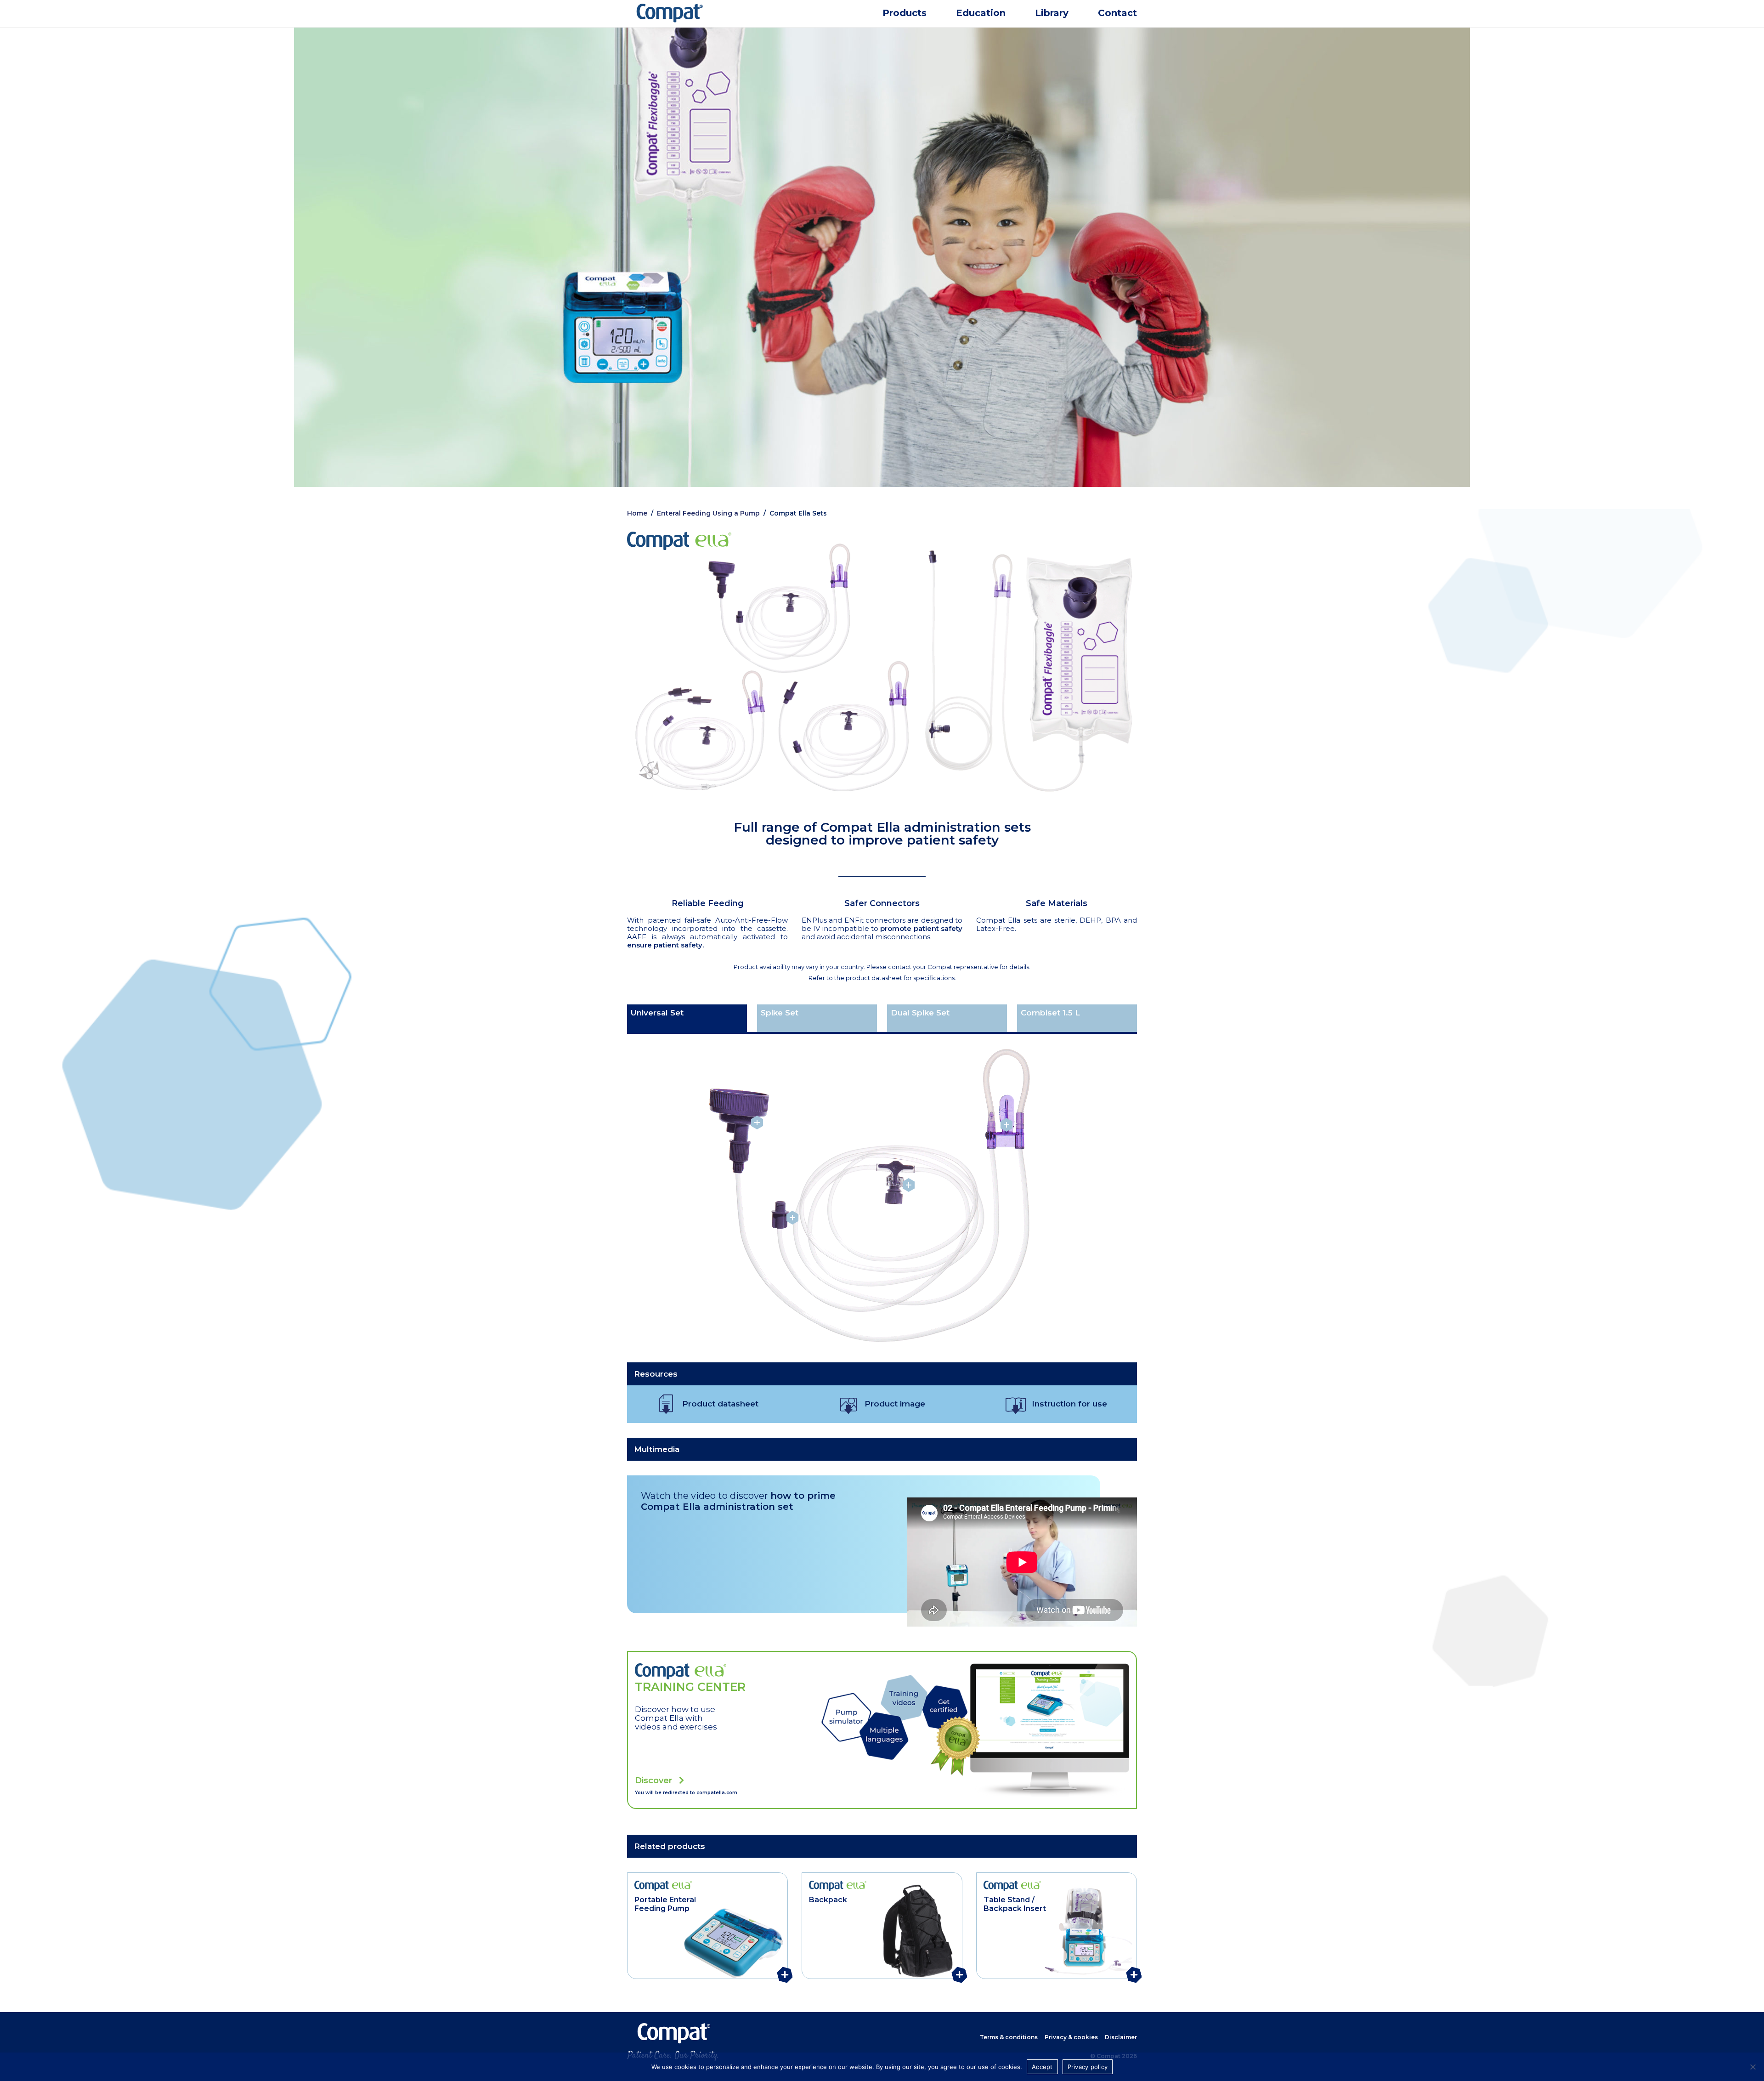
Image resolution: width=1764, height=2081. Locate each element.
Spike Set (780, 1013)
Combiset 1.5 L (1050, 1013)
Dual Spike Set (920, 1013)
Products (905, 13)
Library (1052, 13)
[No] (1753, 2067)
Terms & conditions (1009, 2037)
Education (981, 13)
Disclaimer (1121, 2037)
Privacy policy (1088, 2067)
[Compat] (707, 21)
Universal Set (657, 1013)
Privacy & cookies (1071, 2037)
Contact (1117, 13)
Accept (1042, 2067)
